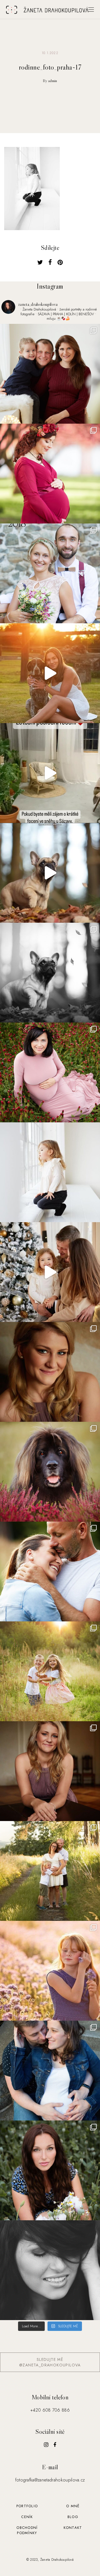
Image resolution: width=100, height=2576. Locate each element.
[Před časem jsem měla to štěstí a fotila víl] (50, 1771)
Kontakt (73, 2528)
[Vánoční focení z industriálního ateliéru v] (50, 1272)
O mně (73, 2506)
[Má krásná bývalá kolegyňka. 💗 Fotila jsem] (50, 1072)
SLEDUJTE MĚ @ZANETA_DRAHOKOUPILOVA (50, 2362)
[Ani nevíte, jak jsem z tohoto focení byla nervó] (50, 1472)
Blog (73, 2517)
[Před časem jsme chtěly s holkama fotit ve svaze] (50, 1971)
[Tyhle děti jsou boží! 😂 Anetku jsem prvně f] (50, 1671)
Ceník (27, 2517)
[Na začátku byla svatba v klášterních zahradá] (50, 573)
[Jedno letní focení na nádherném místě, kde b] (50, 673)
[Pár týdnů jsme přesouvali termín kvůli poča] (50, 1871)
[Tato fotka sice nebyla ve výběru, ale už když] (50, 2270)
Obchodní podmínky (27, 2530)
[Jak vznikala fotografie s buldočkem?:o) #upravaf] (50, 873)
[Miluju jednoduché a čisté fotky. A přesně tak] (50, 1172)
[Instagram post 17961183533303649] (50, 773)
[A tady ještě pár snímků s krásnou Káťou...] (50, 1372)
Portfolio (27, 2506)
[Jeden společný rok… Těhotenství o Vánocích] (50, 374)
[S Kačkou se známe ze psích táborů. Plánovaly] (50, 2071)
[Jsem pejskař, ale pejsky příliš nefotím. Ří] (50, 973)
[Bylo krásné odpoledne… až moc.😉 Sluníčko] (50, 474)
